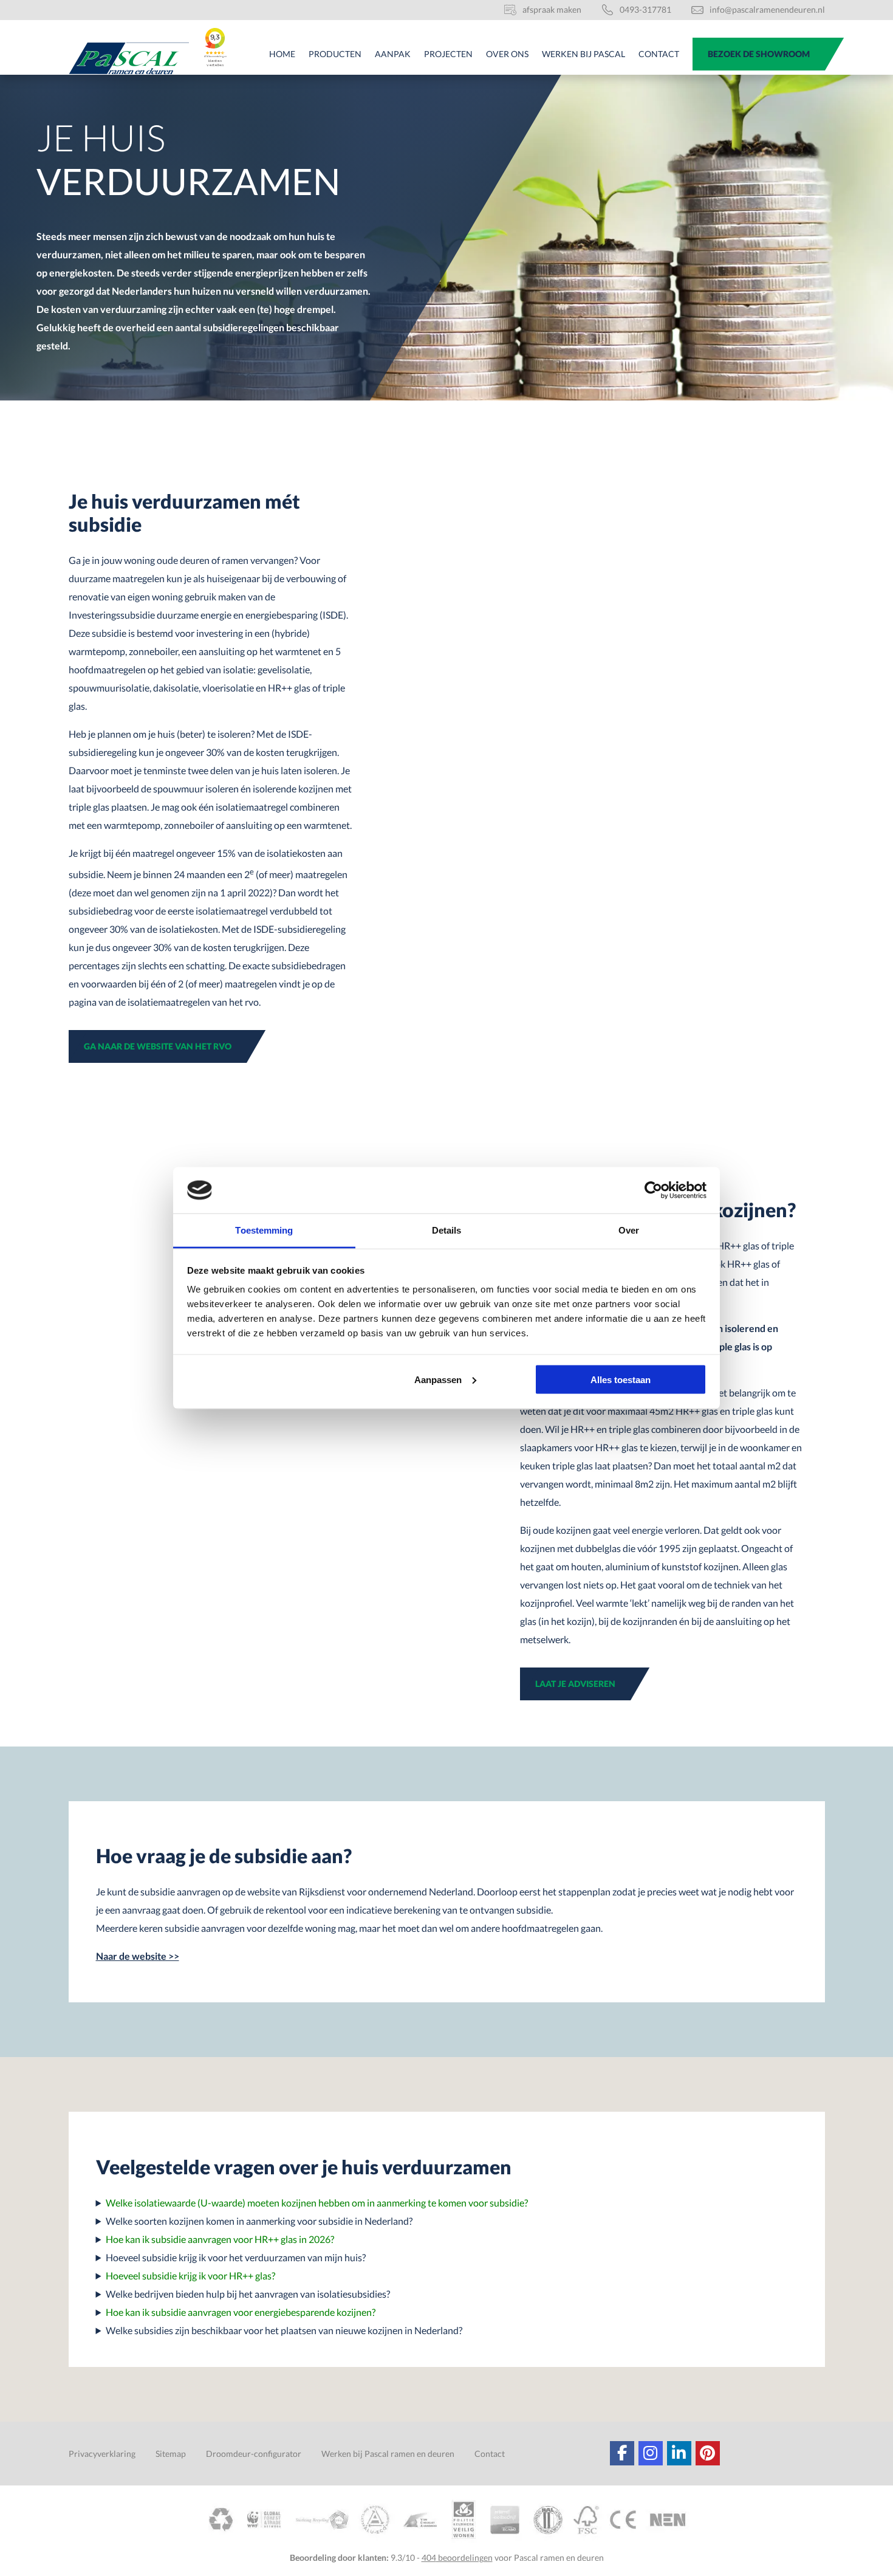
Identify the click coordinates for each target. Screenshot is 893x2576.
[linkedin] (679, 2453)
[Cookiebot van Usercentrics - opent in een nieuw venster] (653, 1190)
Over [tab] (629, 1230)
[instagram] (651, 2453)
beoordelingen (457, 2557)
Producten (335, 54)
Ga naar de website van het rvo (158, 1046)
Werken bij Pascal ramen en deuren (388, 2454)
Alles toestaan (621, 1379)
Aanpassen (438, 1379)
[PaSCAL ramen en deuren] (129, 58)
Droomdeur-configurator (254, 2454)
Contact (659, 54)
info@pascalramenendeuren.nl (767, 9)
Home (282, 54)
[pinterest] (708, 2453)
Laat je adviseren (575, 1684)
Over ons (507, 54)
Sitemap (171, 2454)
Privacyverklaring (102, 2454)
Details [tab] (447, 1230)
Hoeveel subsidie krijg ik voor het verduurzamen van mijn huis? (236, 2257)
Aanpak (393, 54)
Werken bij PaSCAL (583, 54)
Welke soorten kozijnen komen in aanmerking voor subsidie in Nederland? (259, 2221)
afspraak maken (552, 9)
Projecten (448, 54)
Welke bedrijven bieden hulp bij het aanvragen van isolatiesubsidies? (248, 2294)
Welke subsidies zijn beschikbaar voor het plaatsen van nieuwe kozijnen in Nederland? (284, 2330)
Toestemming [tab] (264, 1230)
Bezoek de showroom (759, 54)
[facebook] (622, 2453)
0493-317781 (645, 9)
